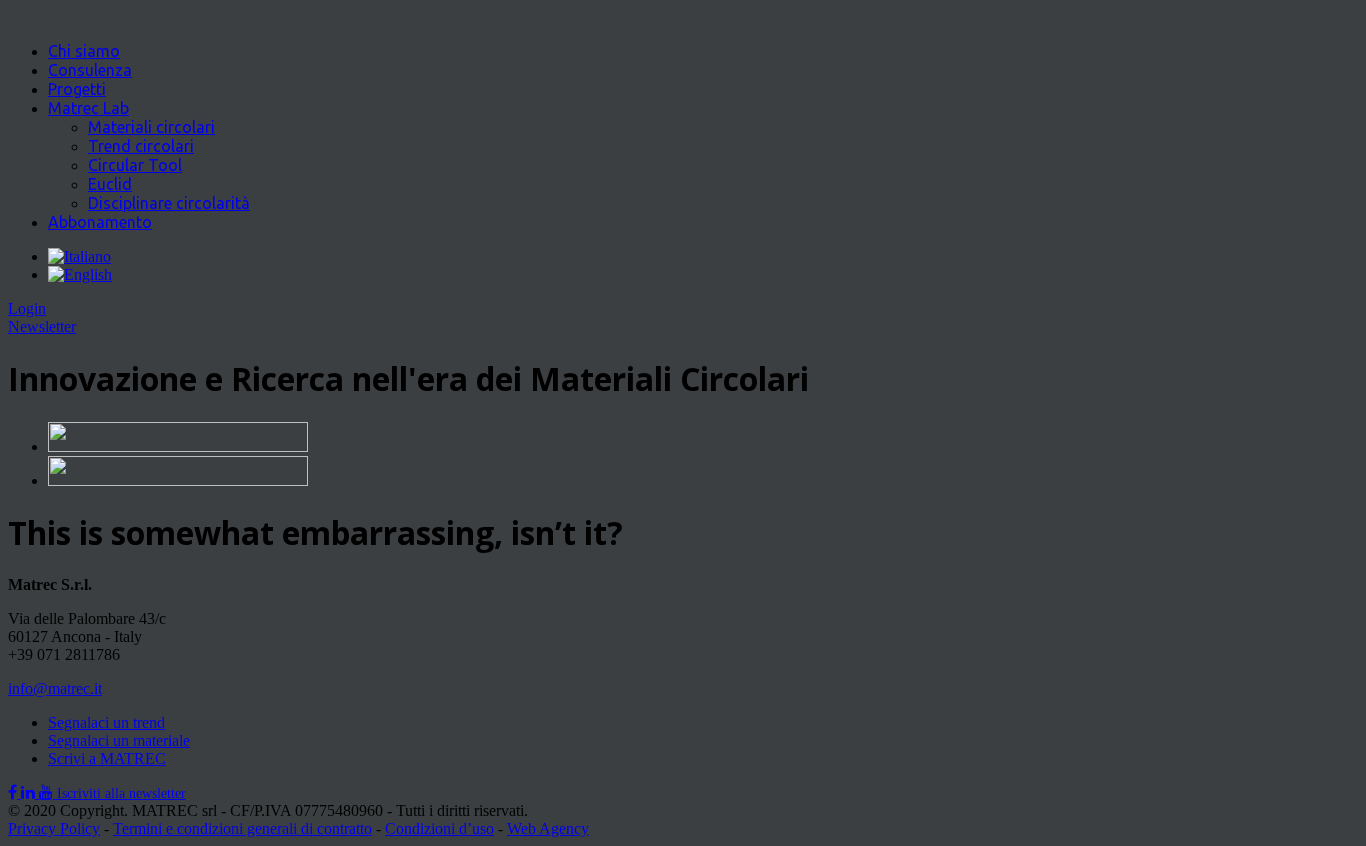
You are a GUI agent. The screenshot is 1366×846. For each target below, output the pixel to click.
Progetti (77, 89)
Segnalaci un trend (106, 722)
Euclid (110, 184)
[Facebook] (14, 792)
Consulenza (90, 70)
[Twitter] (30, 792)
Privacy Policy (54, 828)
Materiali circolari (151, 127)
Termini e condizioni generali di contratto (242, 828)
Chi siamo (84, 51)
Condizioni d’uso (439, 828)
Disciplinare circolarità (169, 203)
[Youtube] (48, 792)
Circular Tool (135, 165)
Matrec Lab (88, 108)
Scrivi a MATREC (107, 758)
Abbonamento (100, 222)
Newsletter (42, 326)
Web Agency (548, 828)
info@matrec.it (55, 688)
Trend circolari (141, 146)
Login (27, 308)
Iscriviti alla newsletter (121, 793)
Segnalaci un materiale (119, 740)
